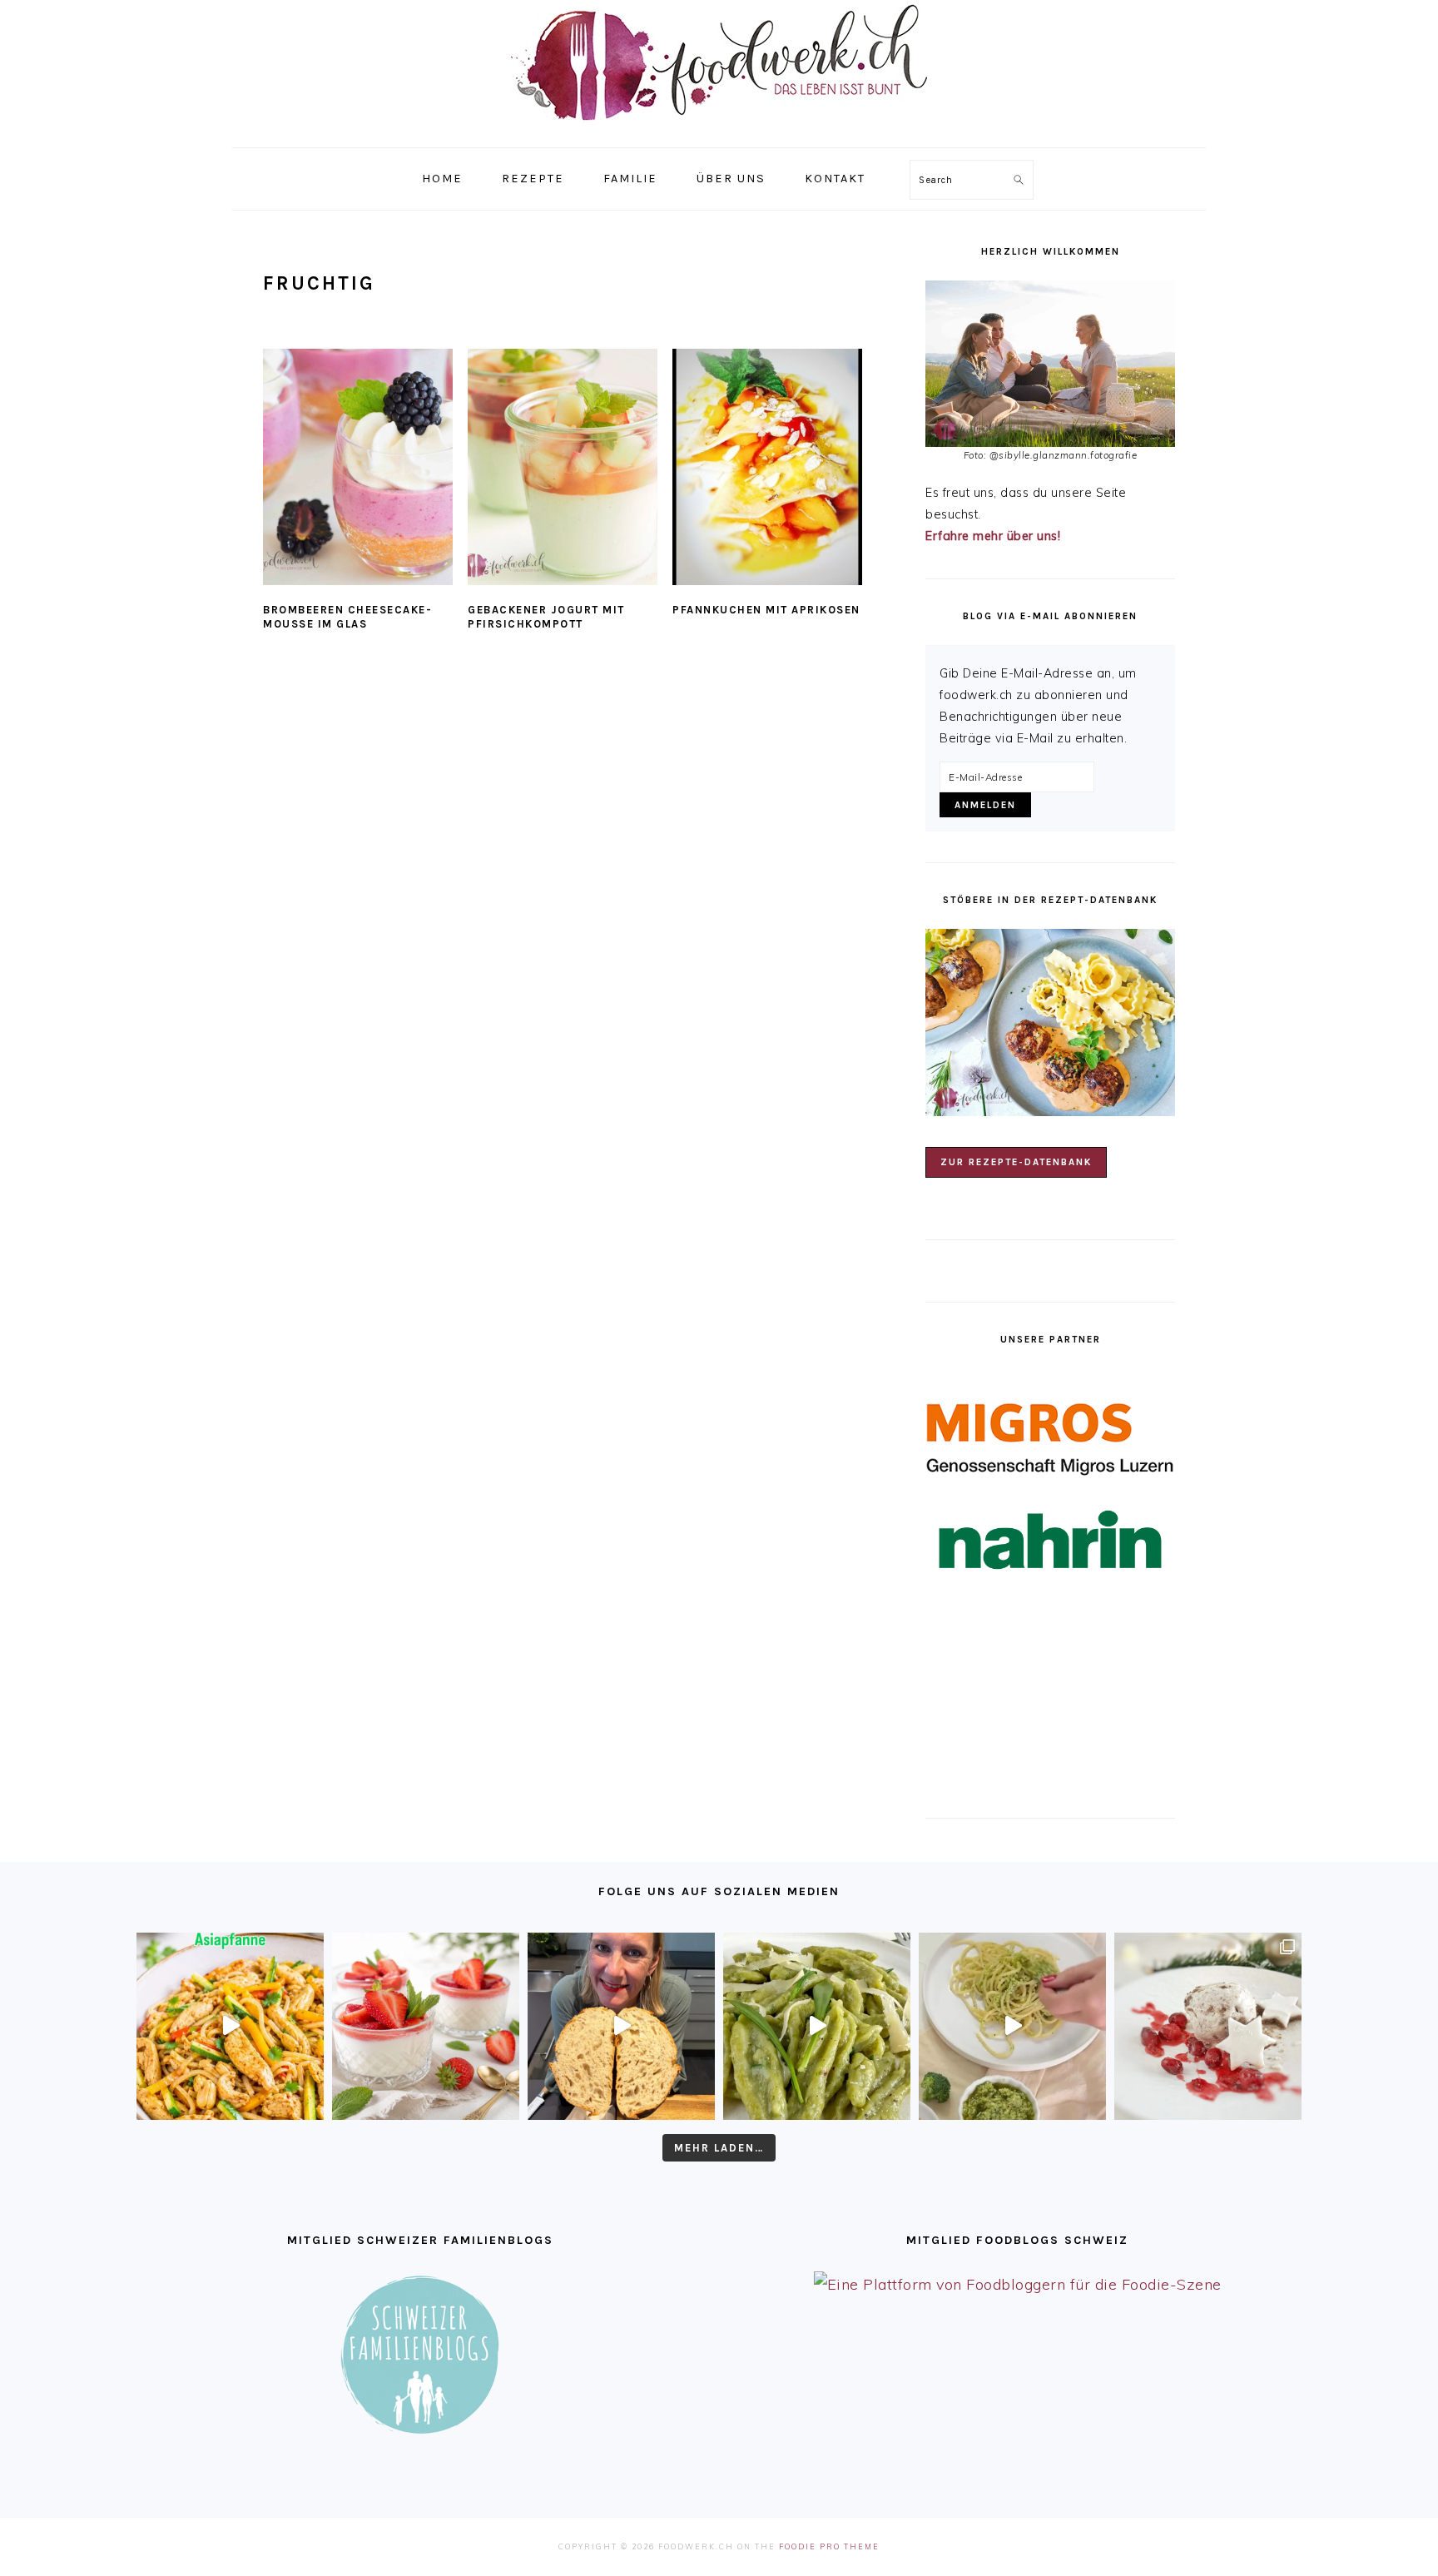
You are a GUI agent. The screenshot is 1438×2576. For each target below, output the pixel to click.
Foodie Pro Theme (829, 2546)
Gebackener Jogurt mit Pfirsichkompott (546, 617)
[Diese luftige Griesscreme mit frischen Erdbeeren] (426, 2026)
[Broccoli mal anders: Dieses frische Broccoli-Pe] (1012, 2026)
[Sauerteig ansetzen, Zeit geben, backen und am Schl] (621, 2026)
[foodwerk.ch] (719, 129)
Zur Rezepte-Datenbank (1016, 1162)
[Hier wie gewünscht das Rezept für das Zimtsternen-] (1208, 2026)
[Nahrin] (1050, 1540)
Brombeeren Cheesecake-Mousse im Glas (347, 617)
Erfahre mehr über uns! (993, 536)
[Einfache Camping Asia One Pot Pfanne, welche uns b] (230, 2026)
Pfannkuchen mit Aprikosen (766, 610)
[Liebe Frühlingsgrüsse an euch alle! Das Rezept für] (817, 2026)
